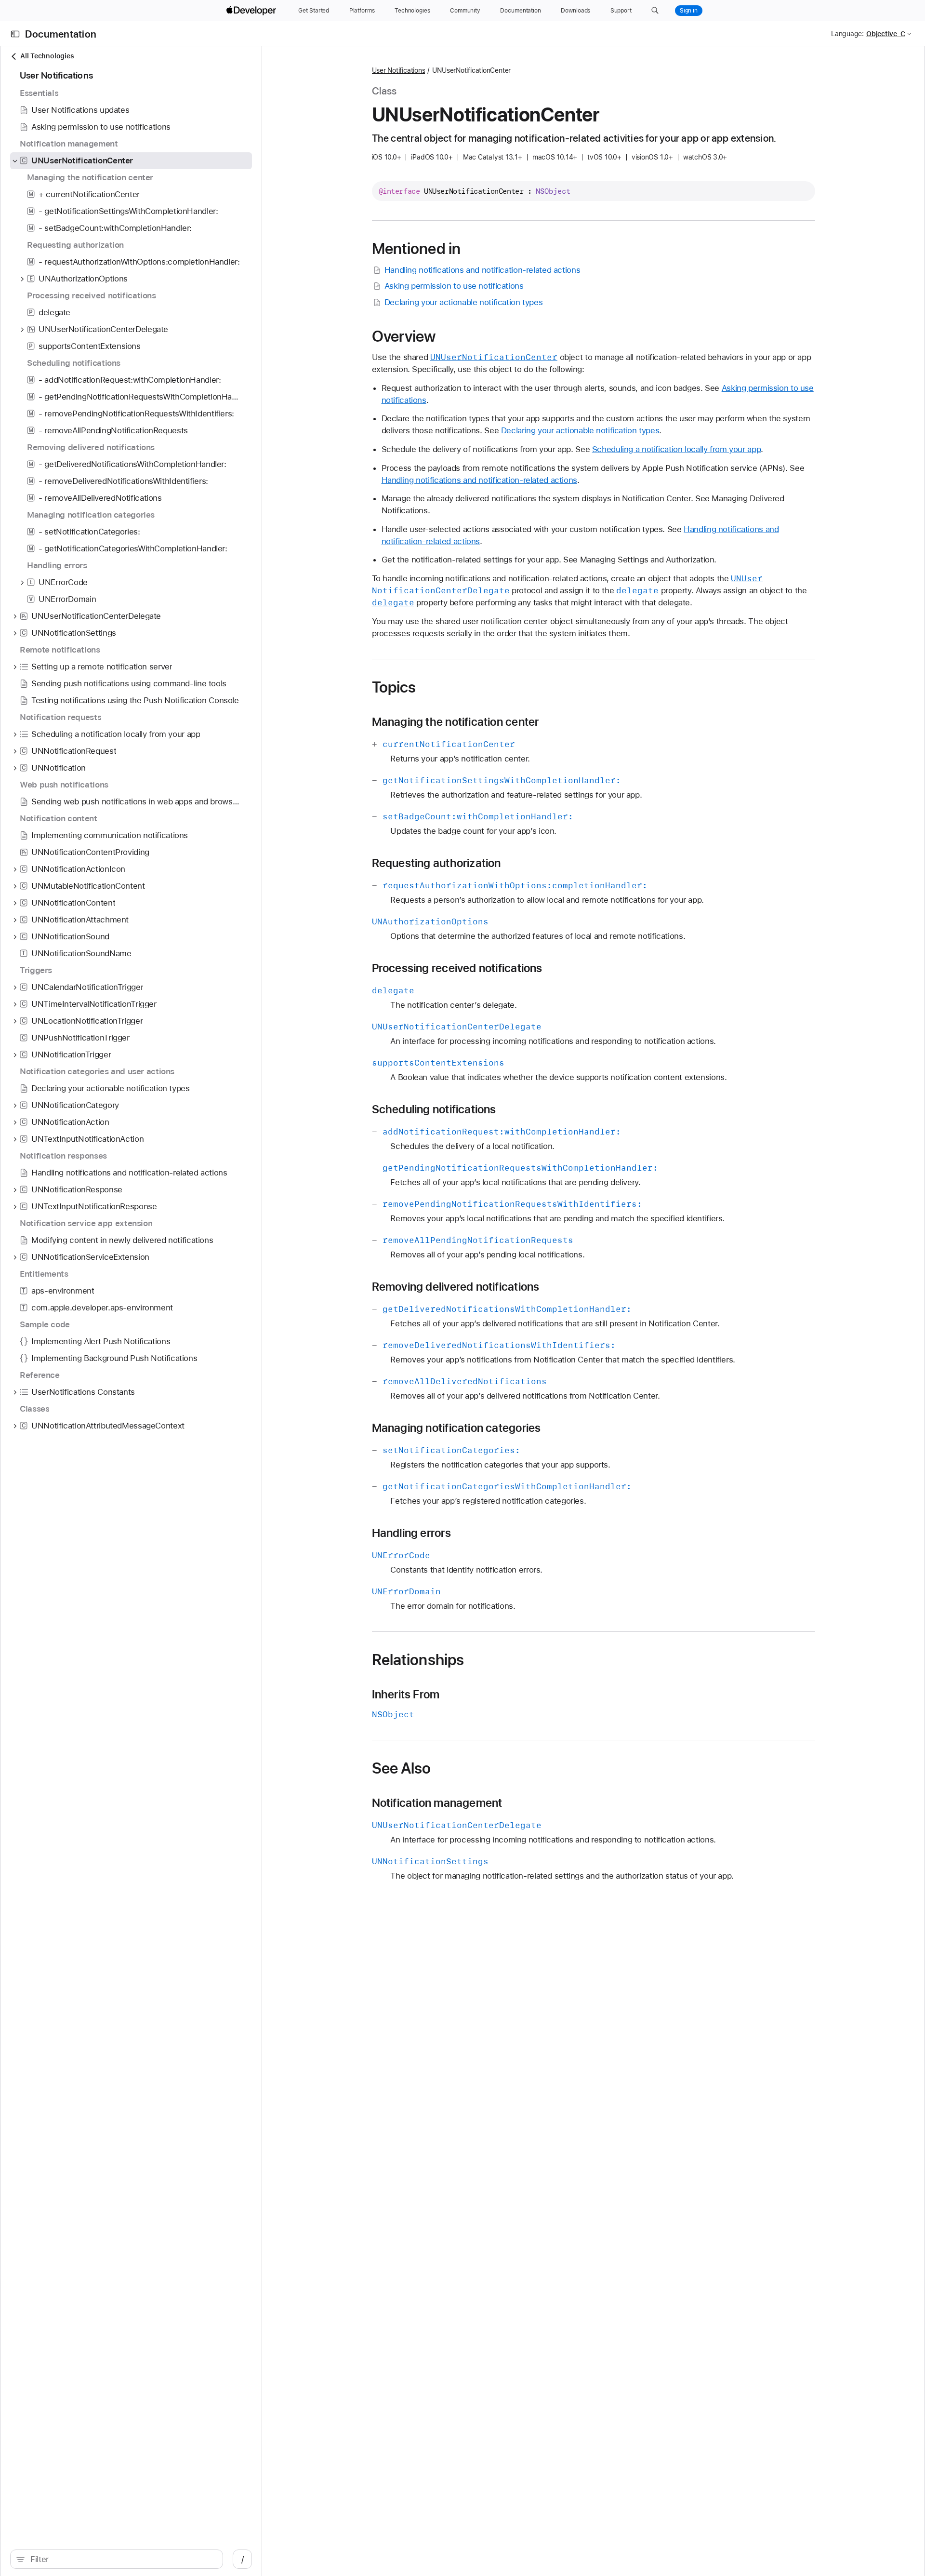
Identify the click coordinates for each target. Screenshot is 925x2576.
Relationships (418, 1660)
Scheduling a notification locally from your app (676, 449)
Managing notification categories (456, 1428)
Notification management (437, 1803)
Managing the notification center (456, 722)
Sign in (689, 11)
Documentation (61, 34)
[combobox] (122, 2559)
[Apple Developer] (252, 11)
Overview (404, 336)
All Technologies (47, 56)
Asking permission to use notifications (454, 286)
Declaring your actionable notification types (464, 302)
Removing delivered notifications (456, 1287)
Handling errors (411, 1533)
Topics (394, 687)
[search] (117, 2559)
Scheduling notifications (434, 1109)
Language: (847, 34)
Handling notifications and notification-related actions (482, 270)
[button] (655, 11)
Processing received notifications (457, 968)
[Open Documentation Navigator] (15, 34)
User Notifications (399, 70)
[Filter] (122, 2559)
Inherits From (406, 1695)
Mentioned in (416, 249)
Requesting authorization (436, 863)
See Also (402, 1768)
